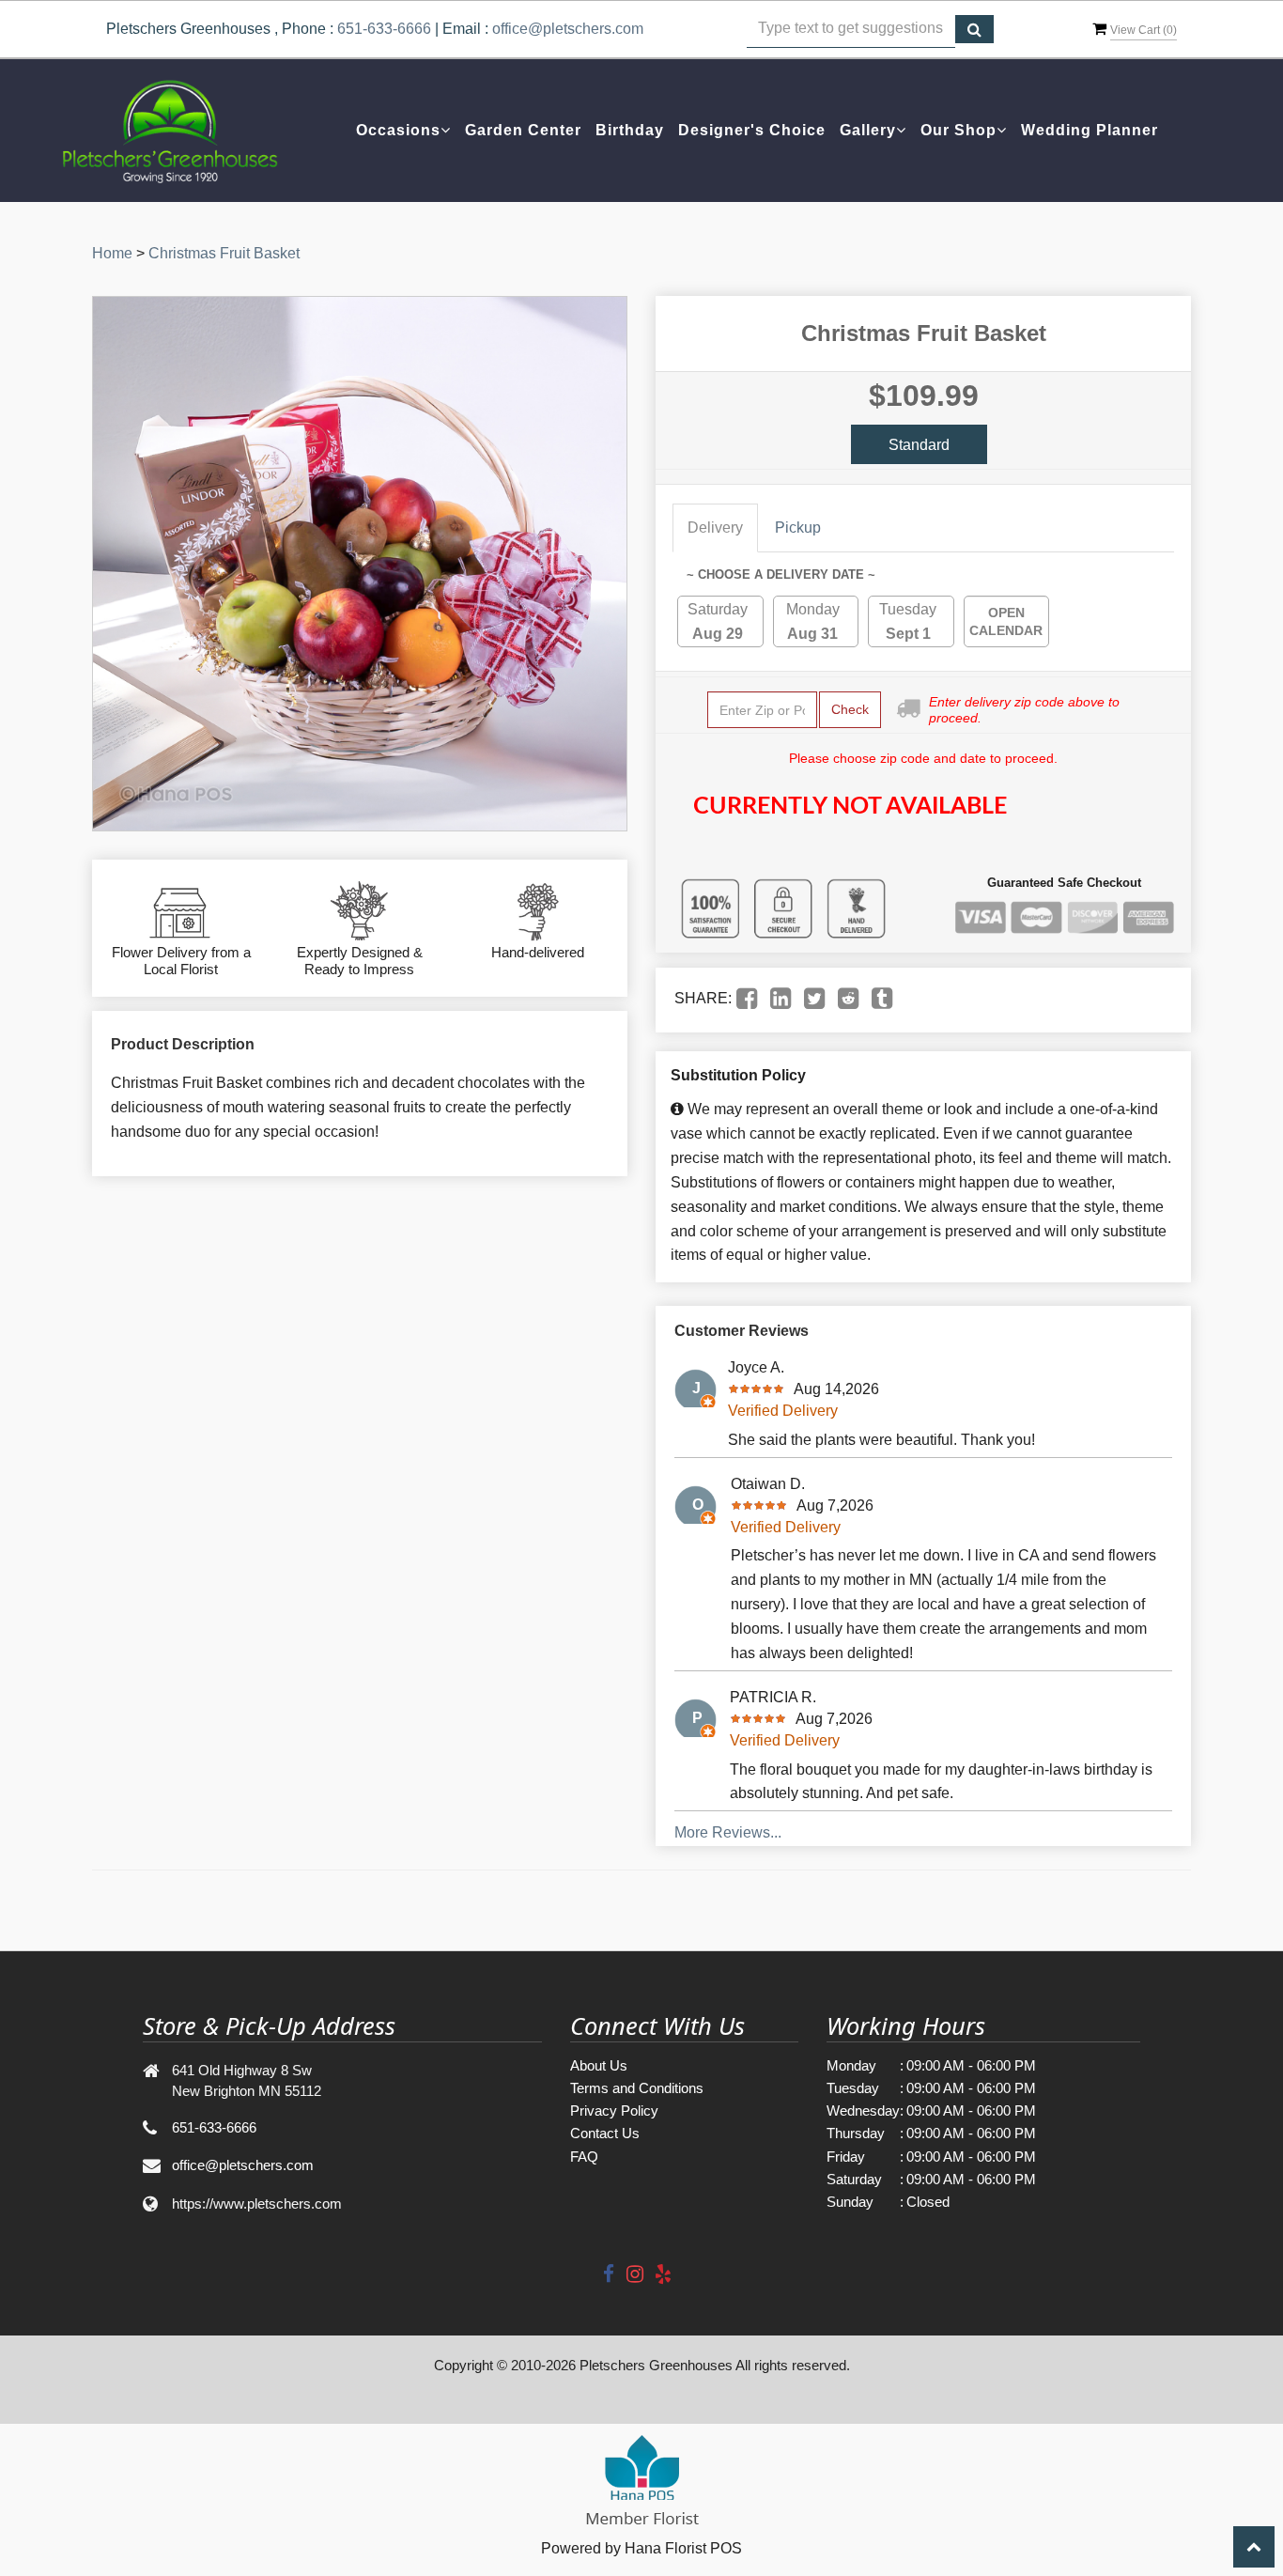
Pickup (798, 528)
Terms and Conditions (637, 2088)
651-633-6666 (384, 29)
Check (850, 709)
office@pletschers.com (568, 29)
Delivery (715, 528)
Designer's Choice (752, 130)
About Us (599, 2065)
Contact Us (605, 2133)
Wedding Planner (1090, 130)
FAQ (584, 2157)
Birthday (630, 130)
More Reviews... (728, 1832)
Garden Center (523, 130)
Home (112, 253)
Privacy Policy (614, 2110)
